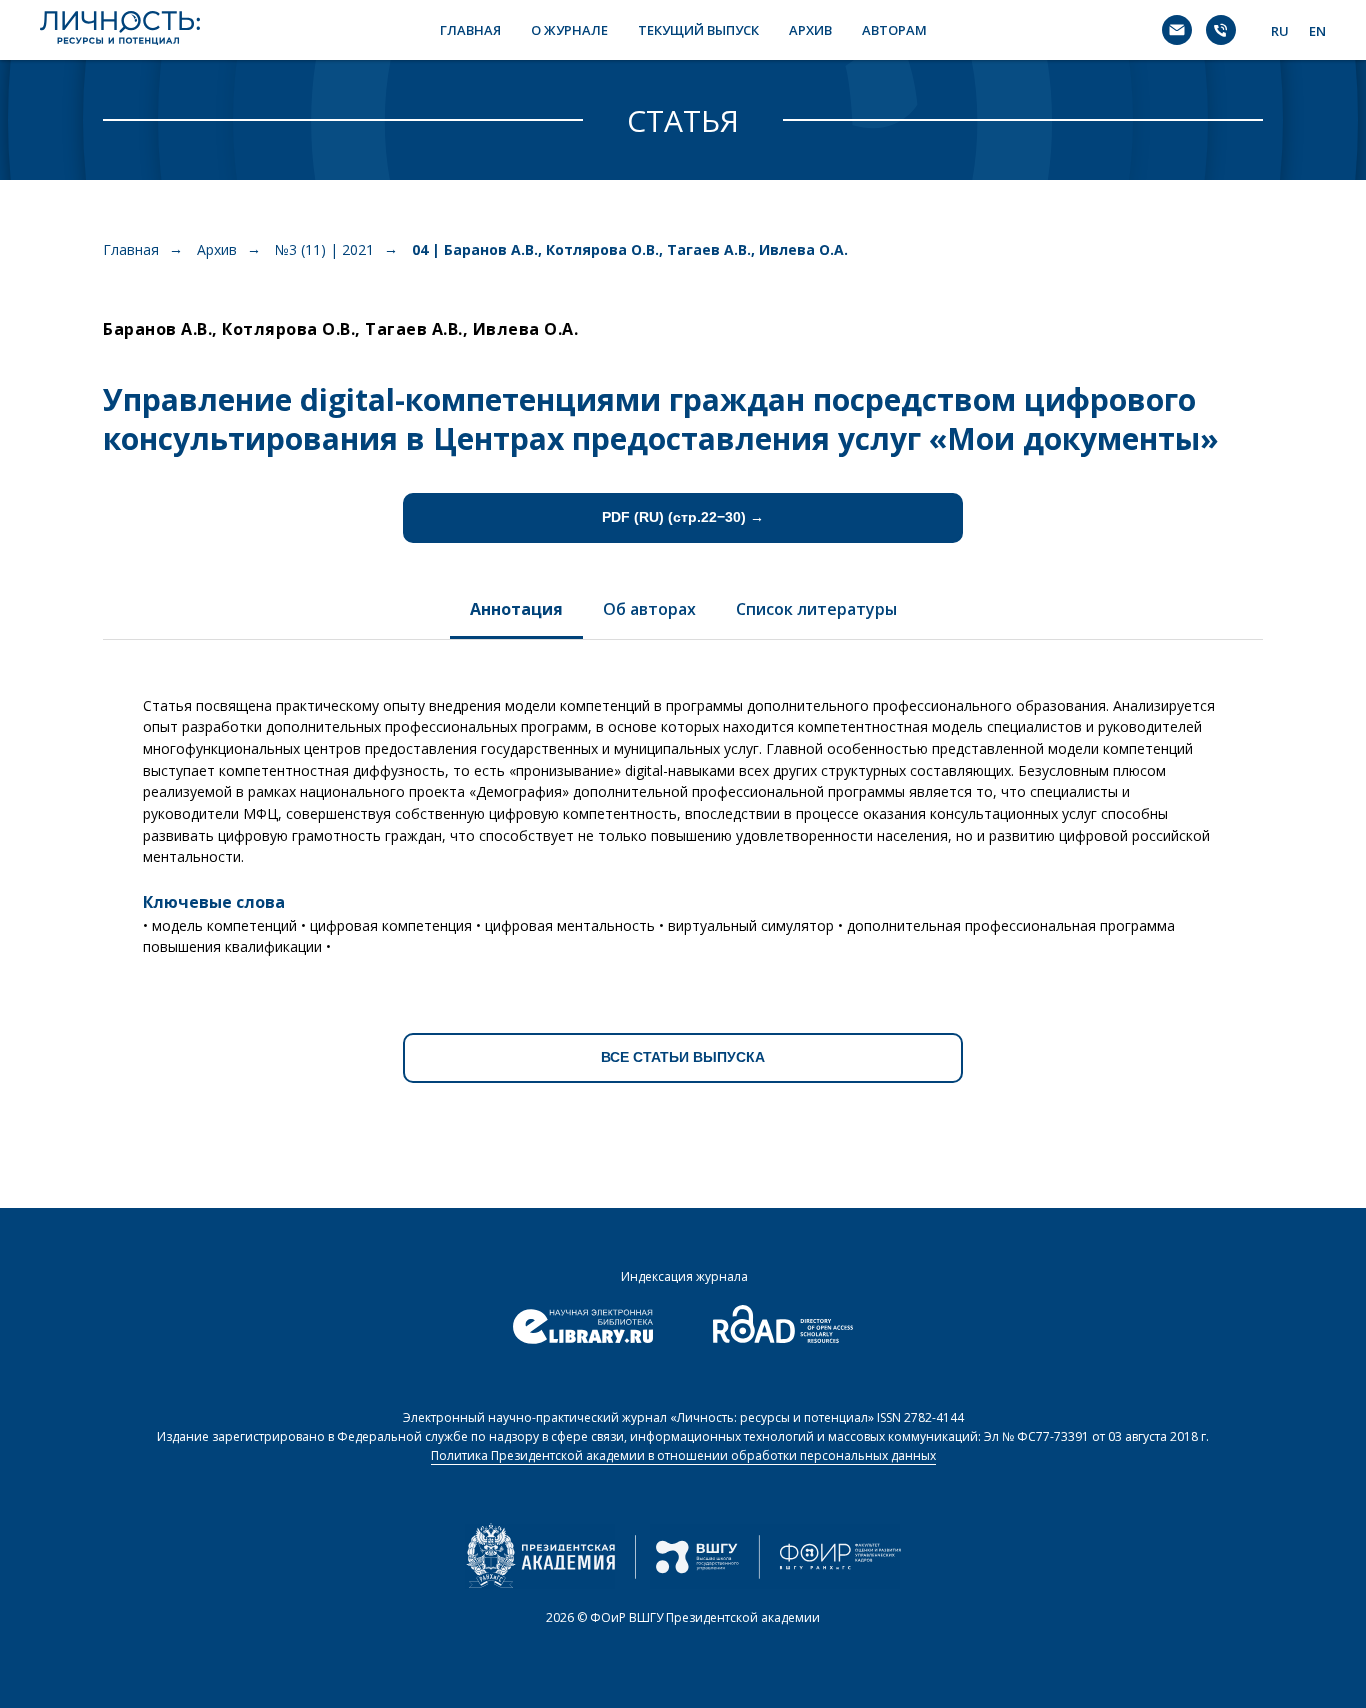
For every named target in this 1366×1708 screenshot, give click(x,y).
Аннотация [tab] (516, 609)
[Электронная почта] (1177, 30)
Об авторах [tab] (649, 609)
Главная (131, 249)
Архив (217, 249)
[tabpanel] (683, 819)
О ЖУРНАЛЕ (569, 30)
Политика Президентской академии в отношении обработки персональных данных (683, 1455)
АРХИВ (810, 30)
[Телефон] (1221, 30)
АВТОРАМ (894, 30)
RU (1280, 31)
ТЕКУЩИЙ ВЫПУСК (698, 30)
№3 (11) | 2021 (324, 249)
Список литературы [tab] (816, 609)
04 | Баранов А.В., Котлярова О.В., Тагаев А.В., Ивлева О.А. (630, 249)
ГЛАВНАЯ (470, 30)
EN (1317, 31)
